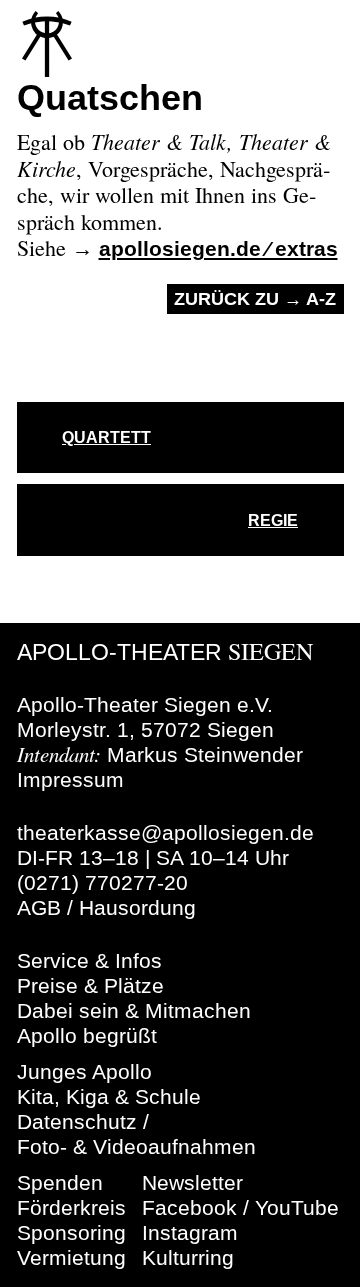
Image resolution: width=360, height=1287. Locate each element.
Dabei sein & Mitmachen (134, 1010)
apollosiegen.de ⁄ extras (218, 248)
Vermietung (71, 1257)
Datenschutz (77, 1121)
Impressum (70, 779)
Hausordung (137, 907)
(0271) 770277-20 (102, 882)
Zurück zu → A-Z (255, 299)
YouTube (297, 1207)
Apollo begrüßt (87, 1035)
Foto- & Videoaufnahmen (136, 1146)
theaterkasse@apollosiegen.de (165, 832)
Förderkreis (71, 1207)
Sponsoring (71, 1232)
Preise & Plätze (90, 985)
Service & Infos (89, 960)
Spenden (60, 1182)
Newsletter (192, 1182)
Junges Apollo (84, 1071)
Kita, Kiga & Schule (109, 1096)
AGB (39, 907)
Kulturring (188, 1257)
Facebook (189, 1207)
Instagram (190, 1232)
